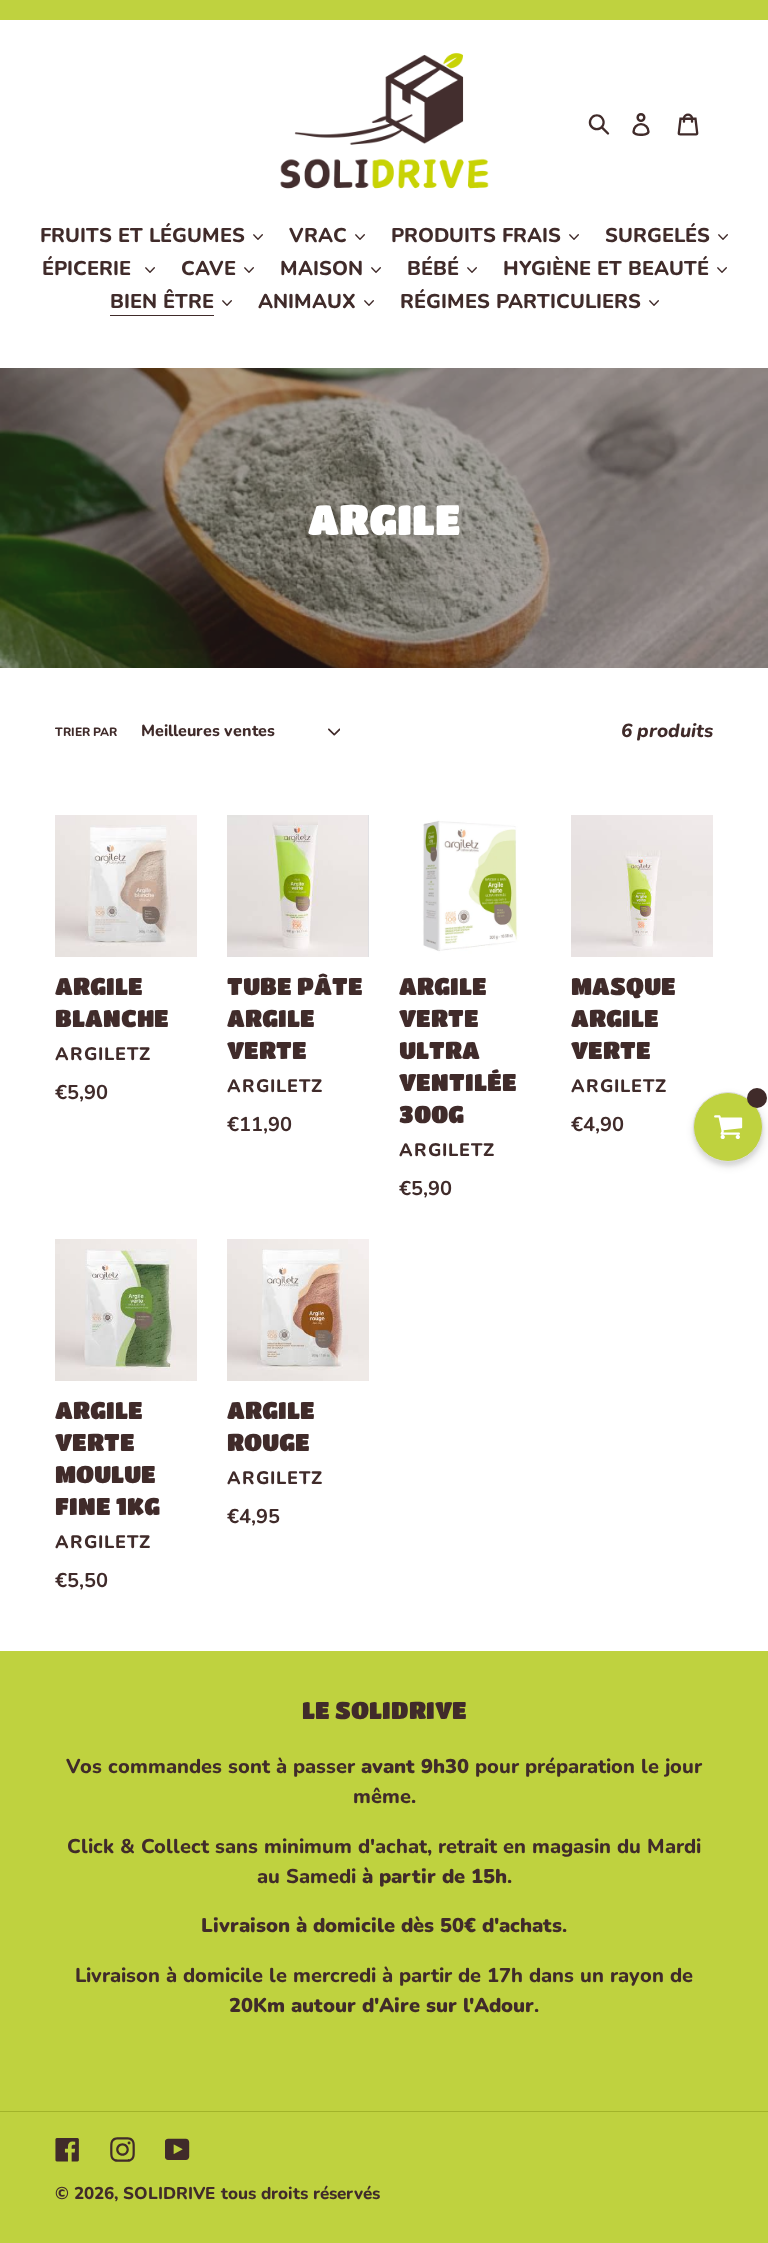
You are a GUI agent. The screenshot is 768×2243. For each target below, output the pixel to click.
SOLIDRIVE (169, 2193)
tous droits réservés (300, 2193)
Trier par (86, 732)
